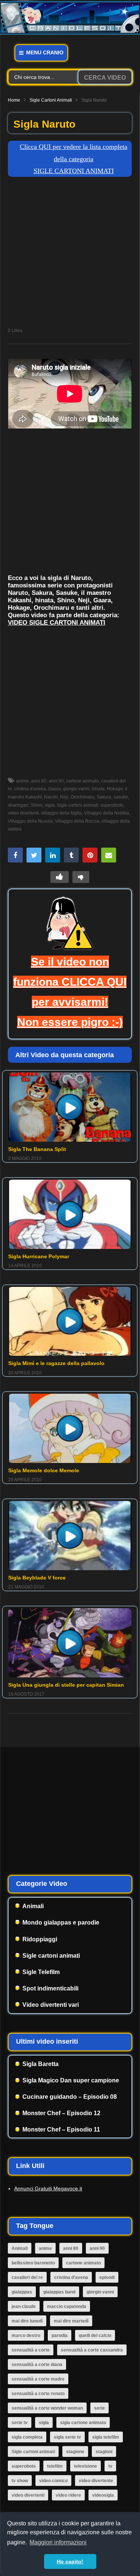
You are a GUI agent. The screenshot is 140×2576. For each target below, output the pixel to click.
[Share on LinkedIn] (53, 855)
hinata (98, 789)
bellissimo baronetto (33, 2263)
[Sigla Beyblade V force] (70, 1536)
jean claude (24, 2306)
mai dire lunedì (27, 2321)
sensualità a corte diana (37, 2365)
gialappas (22, 2292)
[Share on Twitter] (34, 855)
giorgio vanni (76, 789)
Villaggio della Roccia (77, 821)
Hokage (115, 789)
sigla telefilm (106, 2437)
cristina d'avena (30, 789)
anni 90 (56, 781)
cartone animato (83, 781)
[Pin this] (90, 855)
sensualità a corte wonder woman (47, 2408)
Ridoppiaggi (40, 1939)
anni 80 (39, 781)
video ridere (68, 2495)
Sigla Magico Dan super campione (71, 2080)
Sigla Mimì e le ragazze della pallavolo (56, 1363)
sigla (50, 805)
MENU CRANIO (44, 52)
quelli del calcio (95, 2336)
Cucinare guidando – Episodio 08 (70, 2097)
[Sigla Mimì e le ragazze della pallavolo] (70, 1322)
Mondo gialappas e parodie (61, 1923)
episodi (107, 2277)
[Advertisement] (70, 254)
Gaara (55, 789)
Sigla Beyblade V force (37, 1578)
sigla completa (27, 2437)
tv (110, 2466)
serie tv (20, 2423)
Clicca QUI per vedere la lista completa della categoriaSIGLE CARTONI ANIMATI (74, 159)
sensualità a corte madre (38, 2379)
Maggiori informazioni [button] (58, 2542)
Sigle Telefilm (41, 1972)
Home (14, 100)
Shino (37, 805)
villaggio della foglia (61, 813)
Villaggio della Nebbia (107, 813)
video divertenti (28, 2495)
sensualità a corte (31, 2350)
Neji (64, 797)
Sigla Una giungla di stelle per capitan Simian (66, 1685)
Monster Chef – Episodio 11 (61, 2129)
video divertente (96, 2481)
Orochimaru (83, 797)
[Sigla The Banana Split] (70, 1107)
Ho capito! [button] (70, 2561)
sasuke (121, 797)
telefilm (55, 2466)
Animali (33, 1906)
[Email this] (109, 855)
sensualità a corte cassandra (92, 2350)
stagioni (104, 2452)
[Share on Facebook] (15, 855)
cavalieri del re (27, 2277)
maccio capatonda (67, 2306)
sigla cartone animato (83, 2423)
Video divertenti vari (51, 2005)
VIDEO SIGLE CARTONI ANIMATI (57, 623)
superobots (112, 805)
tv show (20, 2481)
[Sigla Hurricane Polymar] (70, 1214)
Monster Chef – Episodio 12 (61, 2113)
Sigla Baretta (41, 2064)
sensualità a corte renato (38, 2394)
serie (99, 2408)
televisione (85, 2466)
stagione (75, 2452)
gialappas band (59, 2292)
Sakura (104, 797)
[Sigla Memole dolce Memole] (70, 1428)
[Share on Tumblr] (71, 855)
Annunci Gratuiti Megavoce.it (48, 2188)
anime (22, 781)
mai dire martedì (71, 2321)
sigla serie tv (67, 2437)
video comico (53, 2481)
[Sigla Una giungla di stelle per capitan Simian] (70, 1643)
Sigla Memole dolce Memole (44, 1470)
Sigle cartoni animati (51, 100)
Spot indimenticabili (50, 1988)
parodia (60, 2336)
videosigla (103, 2495)
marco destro (26, 2336)
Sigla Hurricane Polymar (39, 1256)
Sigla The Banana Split (37, 1149)
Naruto (51, 797)
